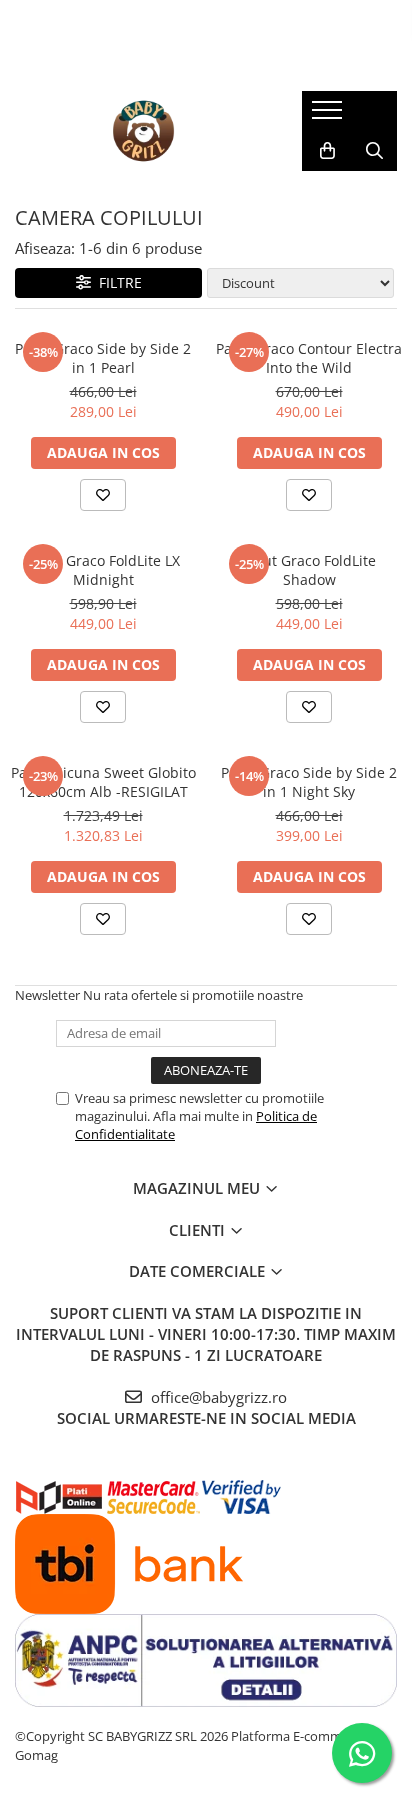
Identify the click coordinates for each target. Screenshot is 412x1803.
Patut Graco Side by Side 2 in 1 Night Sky (309, 782)
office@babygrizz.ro (217, 1397)
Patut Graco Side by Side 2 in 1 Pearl (103, 358)
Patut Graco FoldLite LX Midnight (103, 570)
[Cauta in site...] (374, 151)
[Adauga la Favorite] (103, 495)
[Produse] (329, 116)
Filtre (116, 282)
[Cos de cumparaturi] (327, 151)
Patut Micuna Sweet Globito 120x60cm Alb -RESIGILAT (103, 782)
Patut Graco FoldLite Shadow (309, 570)
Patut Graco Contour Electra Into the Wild (309, 358)
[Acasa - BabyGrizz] (143, 131)
